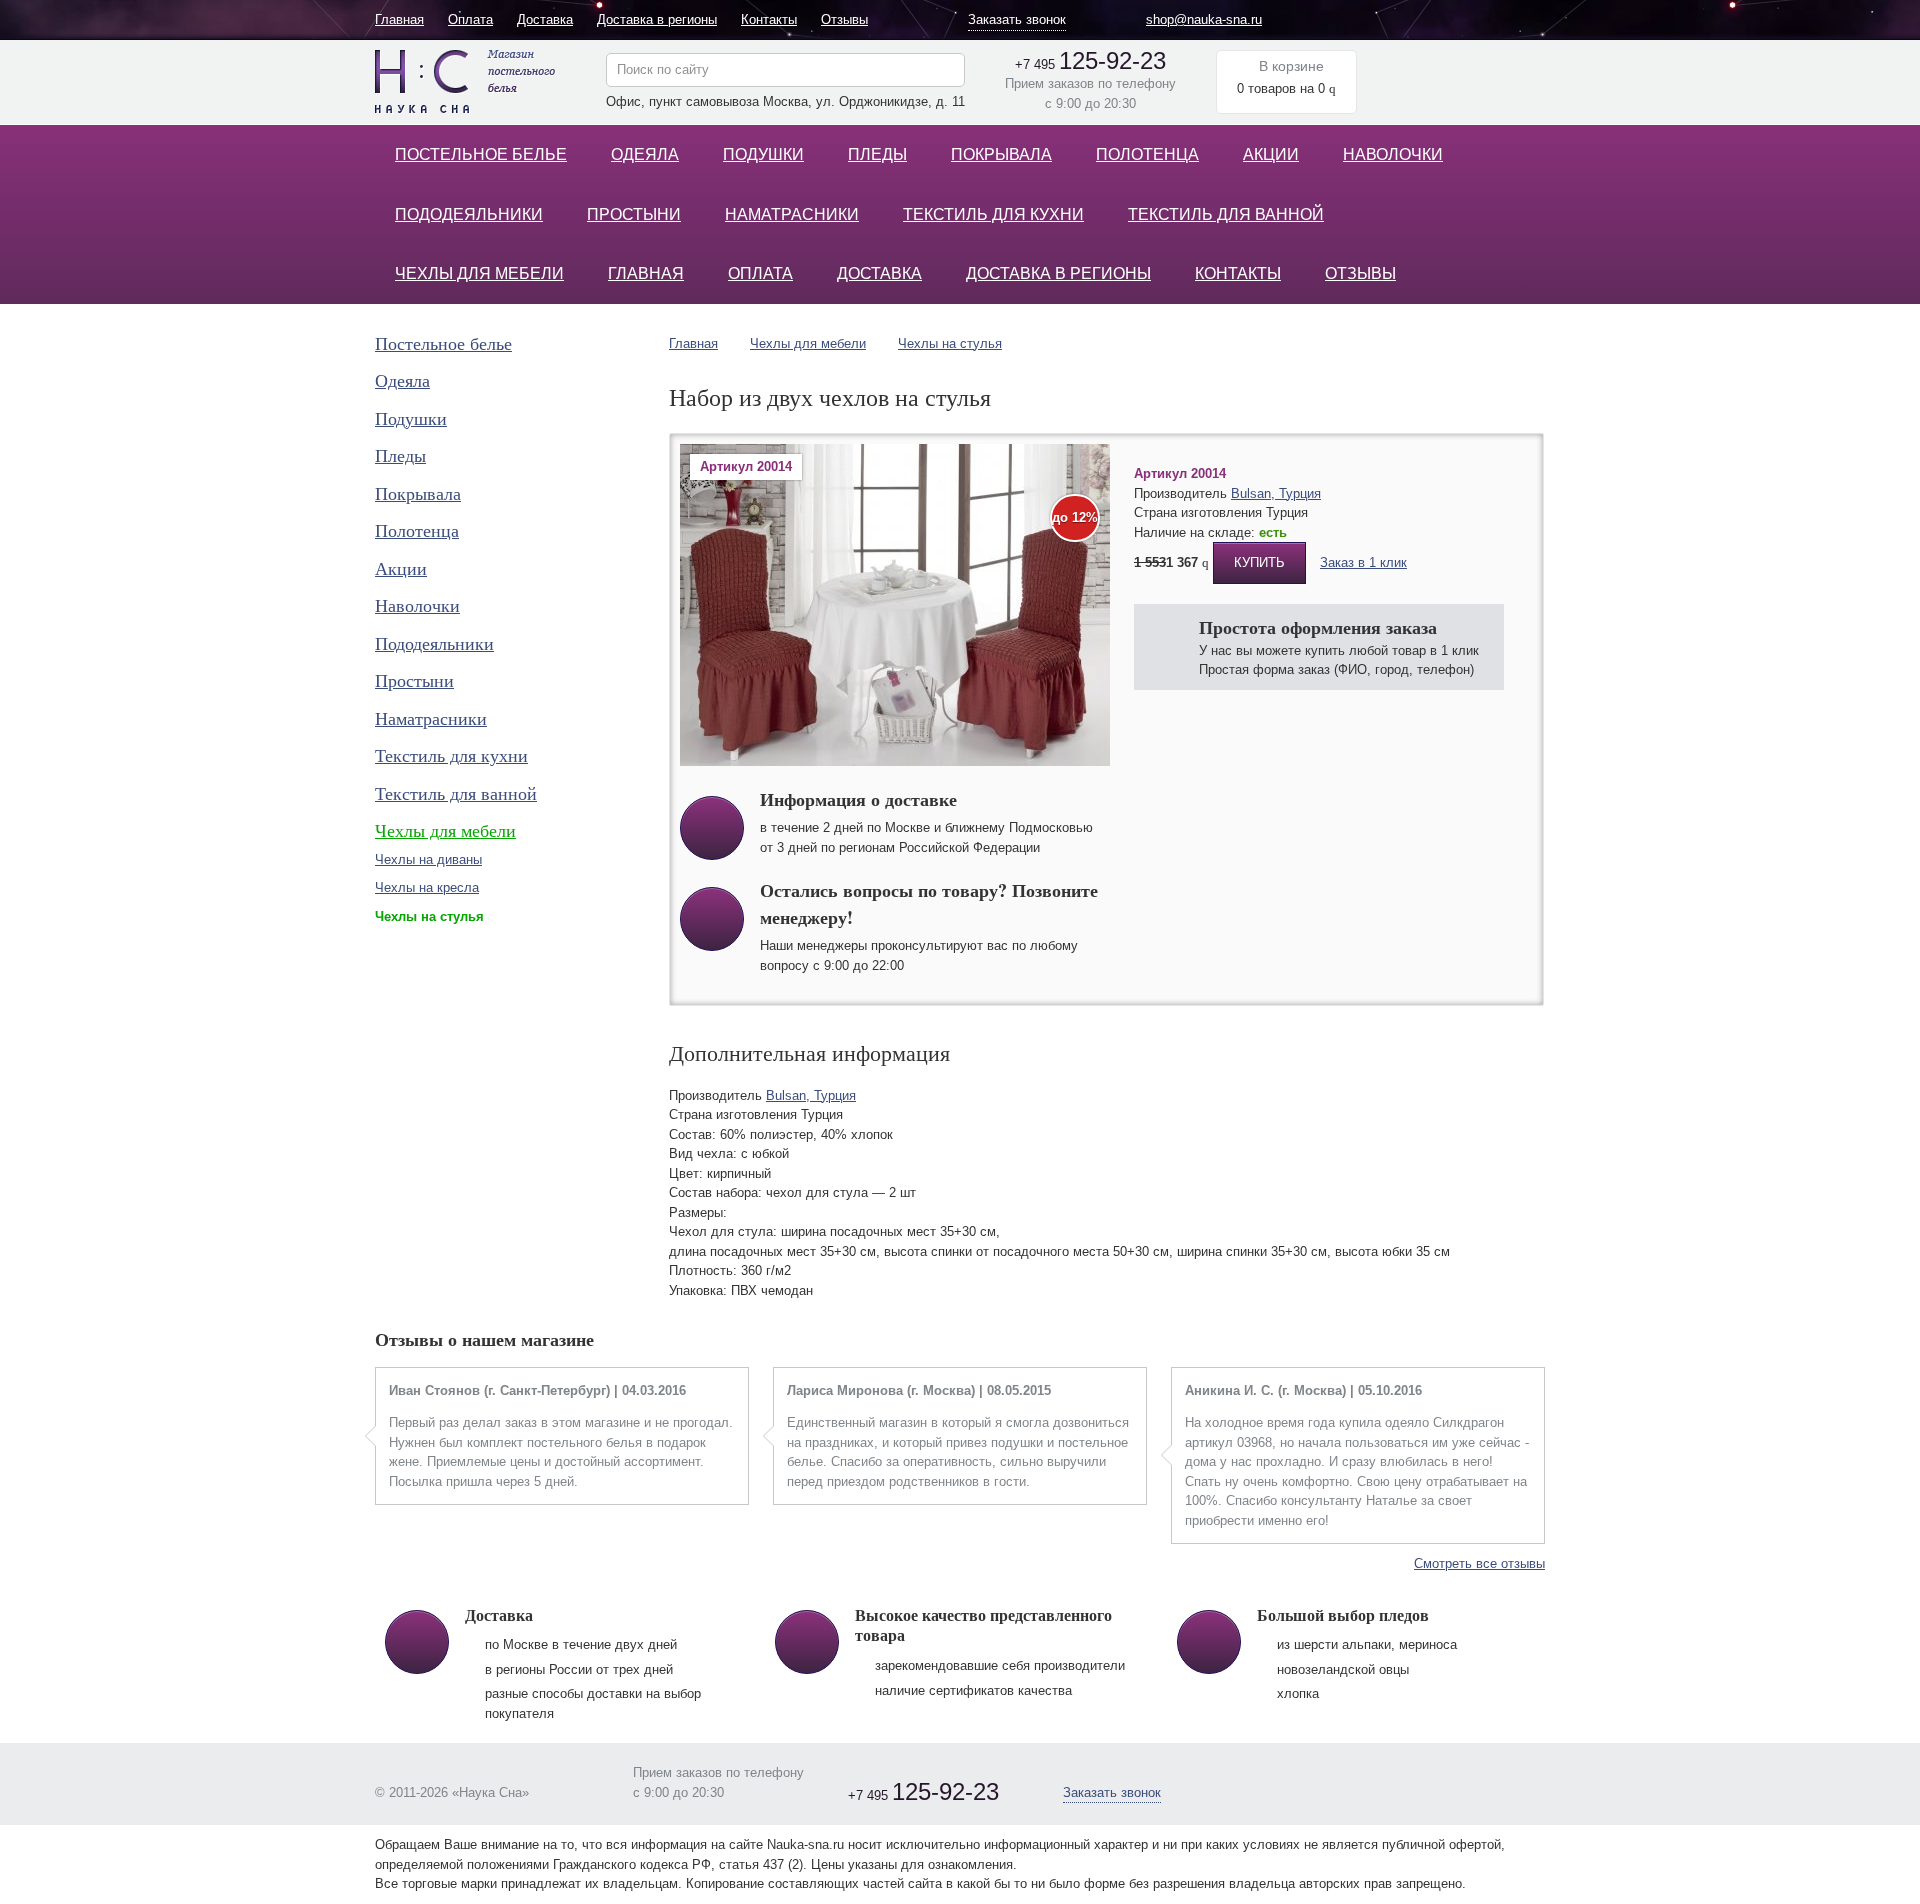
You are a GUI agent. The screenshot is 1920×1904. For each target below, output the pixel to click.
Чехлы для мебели (479, 273)
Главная (399, 19)
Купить (1259, 562)
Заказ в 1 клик (1363, 562)
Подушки (763, 154)
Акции (1271, 154)
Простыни (634, 214)
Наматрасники (792, 214)
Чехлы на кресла (427, 887)
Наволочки (1393, 154)
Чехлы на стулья (950, 343)
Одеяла (645, 154)
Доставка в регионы (657, 19)
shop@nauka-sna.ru (1204, 19)
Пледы (877, 154)
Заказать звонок (1017, 19)
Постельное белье (481, 154)
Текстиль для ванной (1226, 214)
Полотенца (1147, 154)
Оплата (470, 19)
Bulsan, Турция (1276, 493)
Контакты (769, 19)
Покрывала (1001, 154)
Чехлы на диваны (428, 859)
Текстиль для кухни (993, 214)
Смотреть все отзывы (1479, 1563)
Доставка (545, 19)
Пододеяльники (469, 214)
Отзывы (844, 19)
